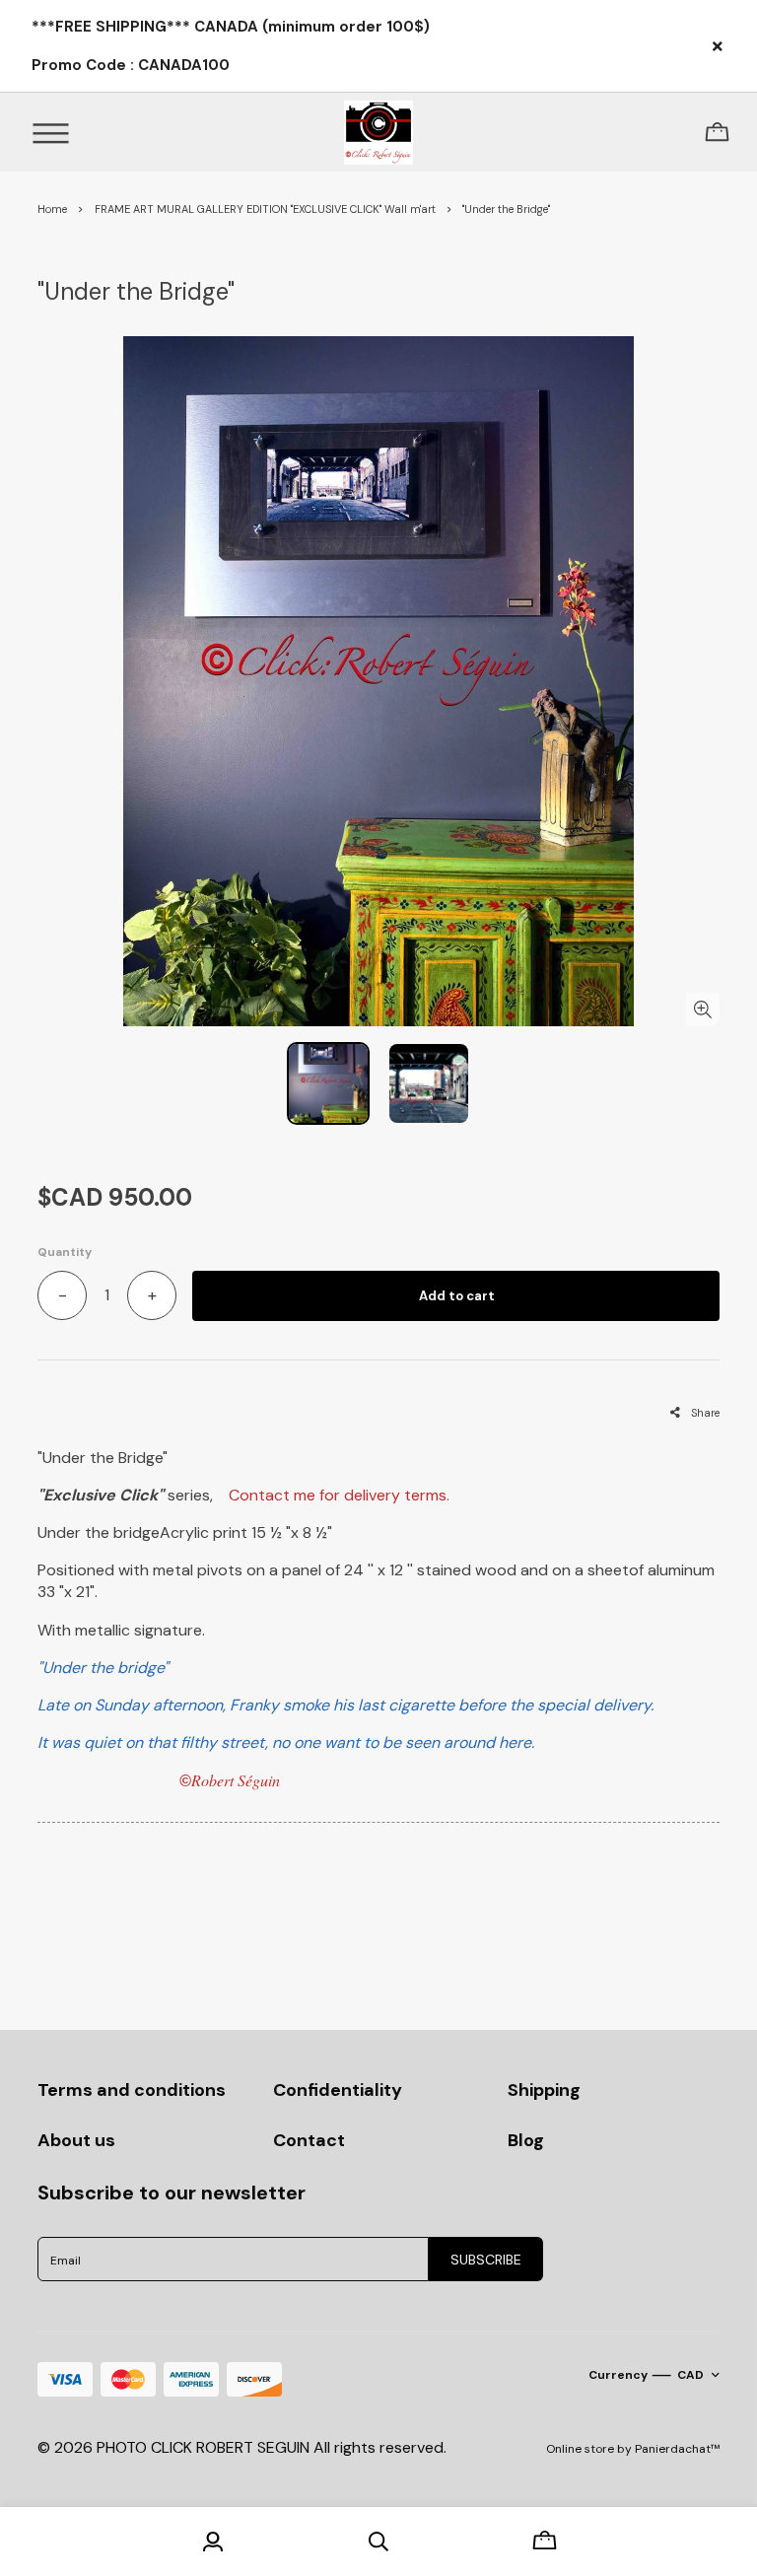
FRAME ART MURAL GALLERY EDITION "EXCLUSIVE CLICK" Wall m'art (265, 209)
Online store (580, 2449)
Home (52, 209)
